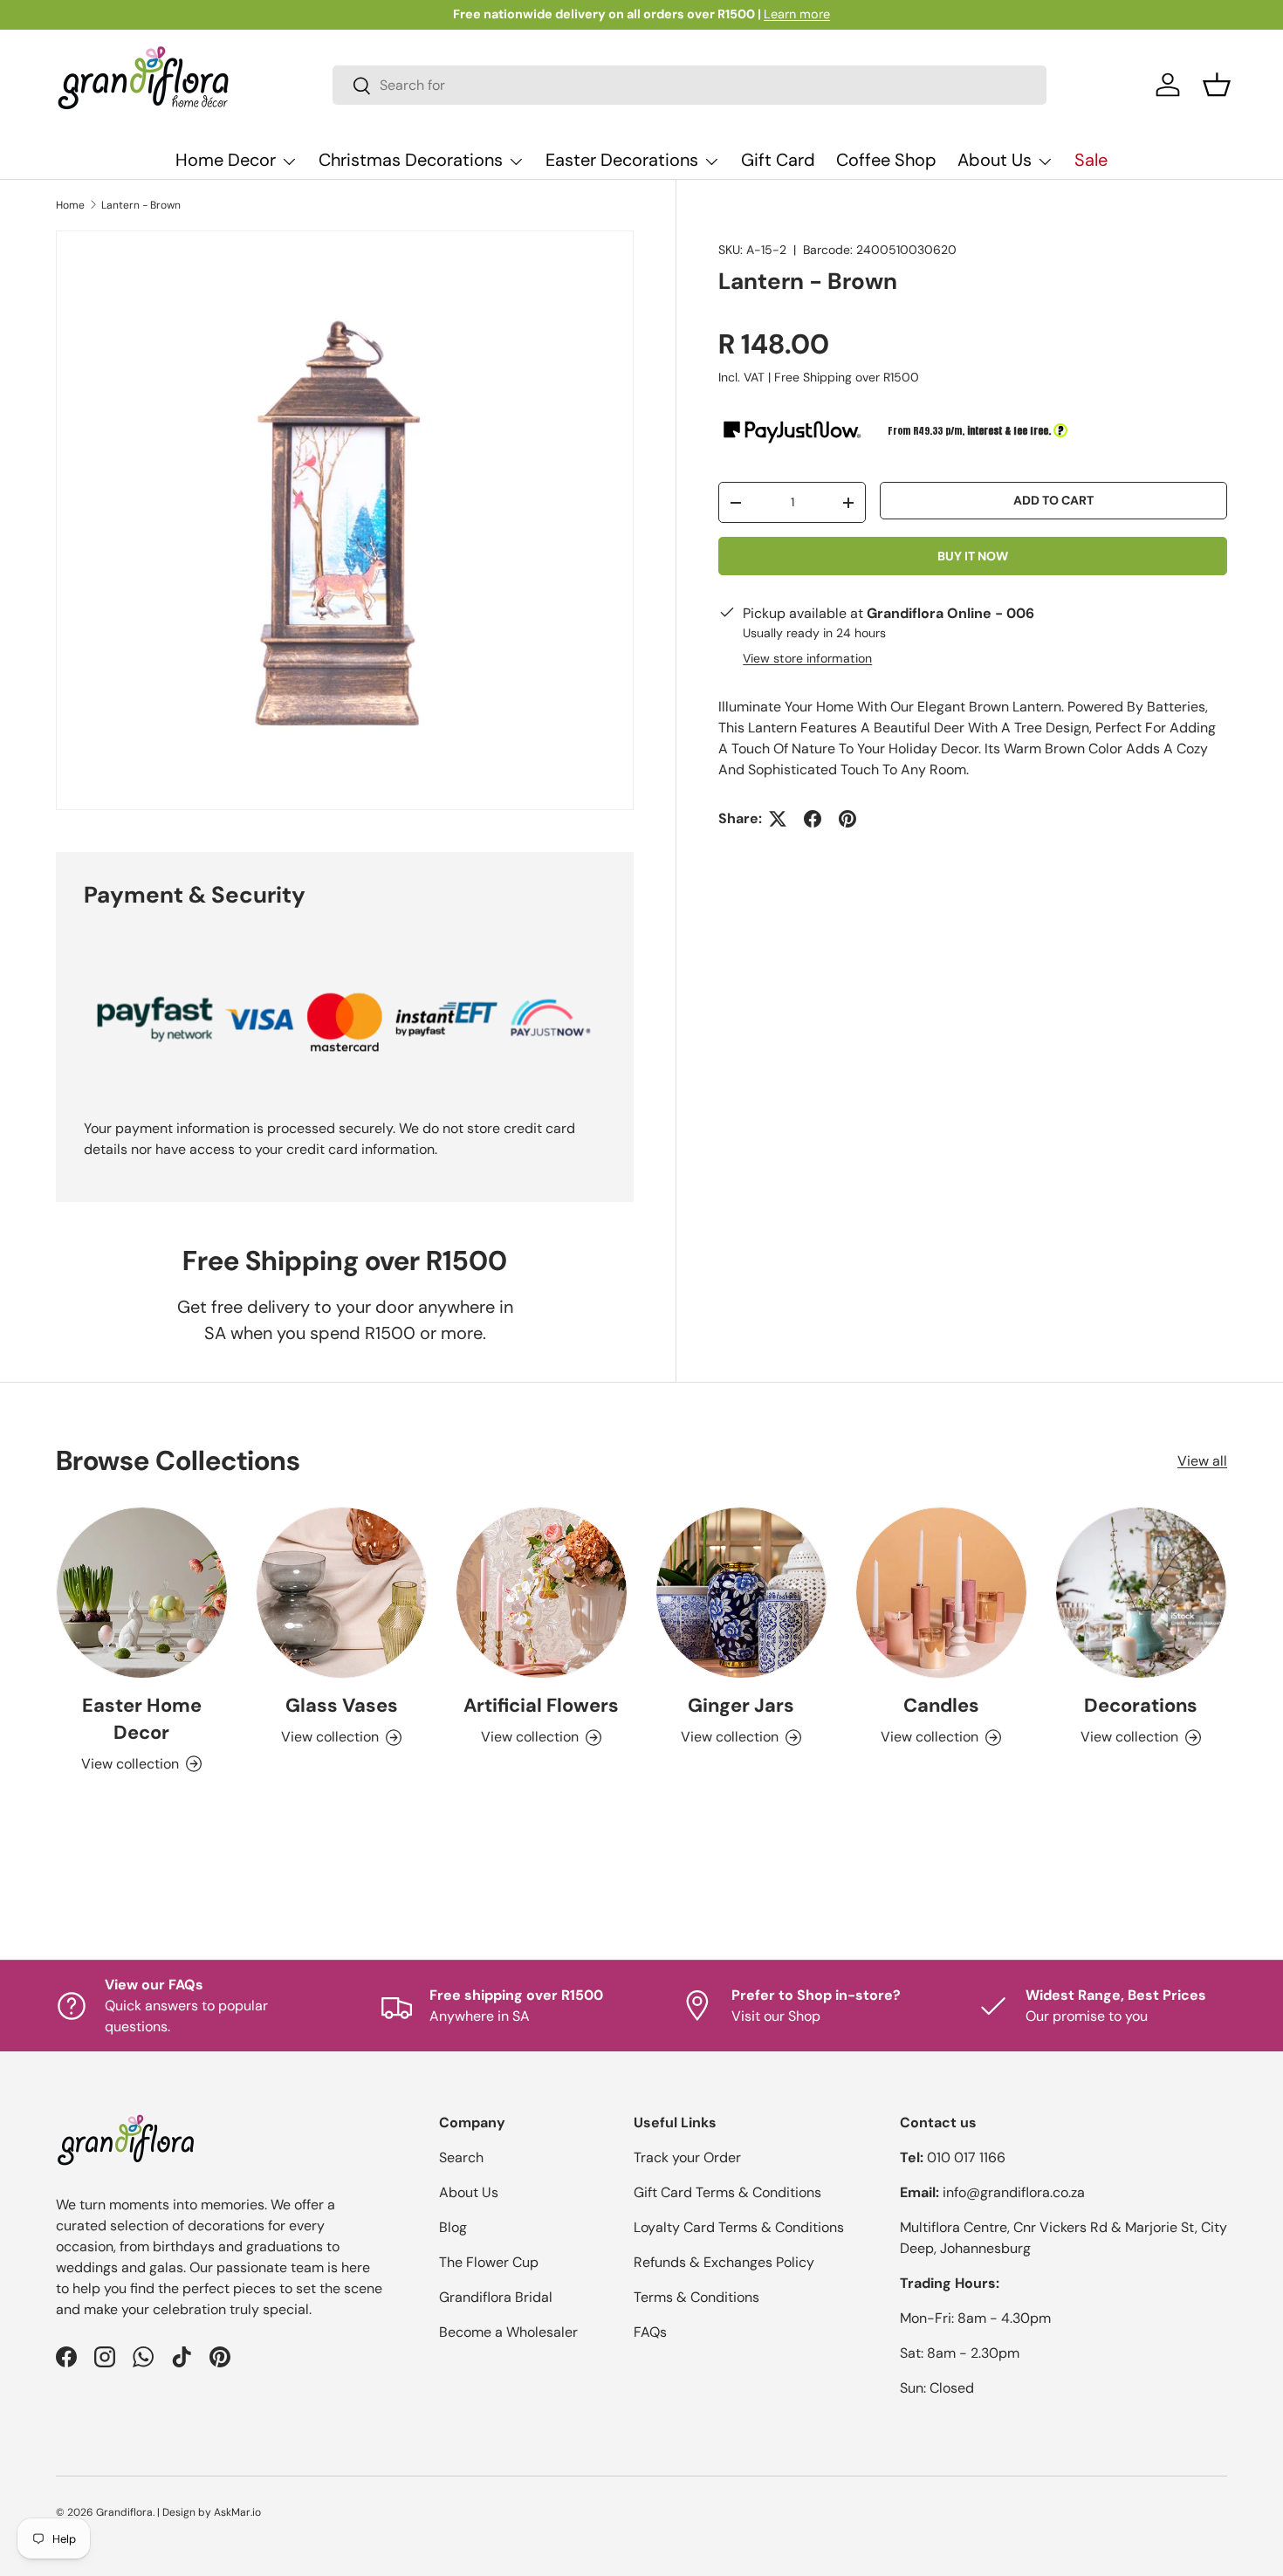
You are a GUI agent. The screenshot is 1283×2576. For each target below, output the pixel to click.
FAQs (650, 2332)
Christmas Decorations (411, 160)
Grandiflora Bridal (496, 2297)
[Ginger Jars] (741, 1593)
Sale (1091, 160)
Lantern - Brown (141, 205)
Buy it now (973, 556)
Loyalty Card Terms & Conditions (739, 2227)
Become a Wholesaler (508, 2332)
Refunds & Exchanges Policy (724, 2262)
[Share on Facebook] (813, 819)
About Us (995, 160)
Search (461, 2157)
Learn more (797, 14)
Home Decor (226, 160)
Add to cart (1053, 500)
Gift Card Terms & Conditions (727, 2192)
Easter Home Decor (142, 1719)
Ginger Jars (741, 1705)
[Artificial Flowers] (542, 1593)
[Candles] (941, 1593)
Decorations (1141, 1705)
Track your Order (687, 2157)
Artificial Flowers (541, 1705)
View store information (807, 658)
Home (70, 205)
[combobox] (690, 85)
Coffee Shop (886, 160)
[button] (1217, 85)
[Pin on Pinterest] (847, 819)
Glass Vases (342, 1705)
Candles (941, 1705)
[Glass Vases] (342, 1593)
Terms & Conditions (696, 2297)
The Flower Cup (489, 2262)
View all (1202, 1461)
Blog (453, 2227)
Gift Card (778, 160)
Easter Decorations (622, 160)
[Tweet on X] (778, 819)
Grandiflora (124, 2512)
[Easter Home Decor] (142, 1593)
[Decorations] (1141, 1593)
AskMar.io (237, 2512)
